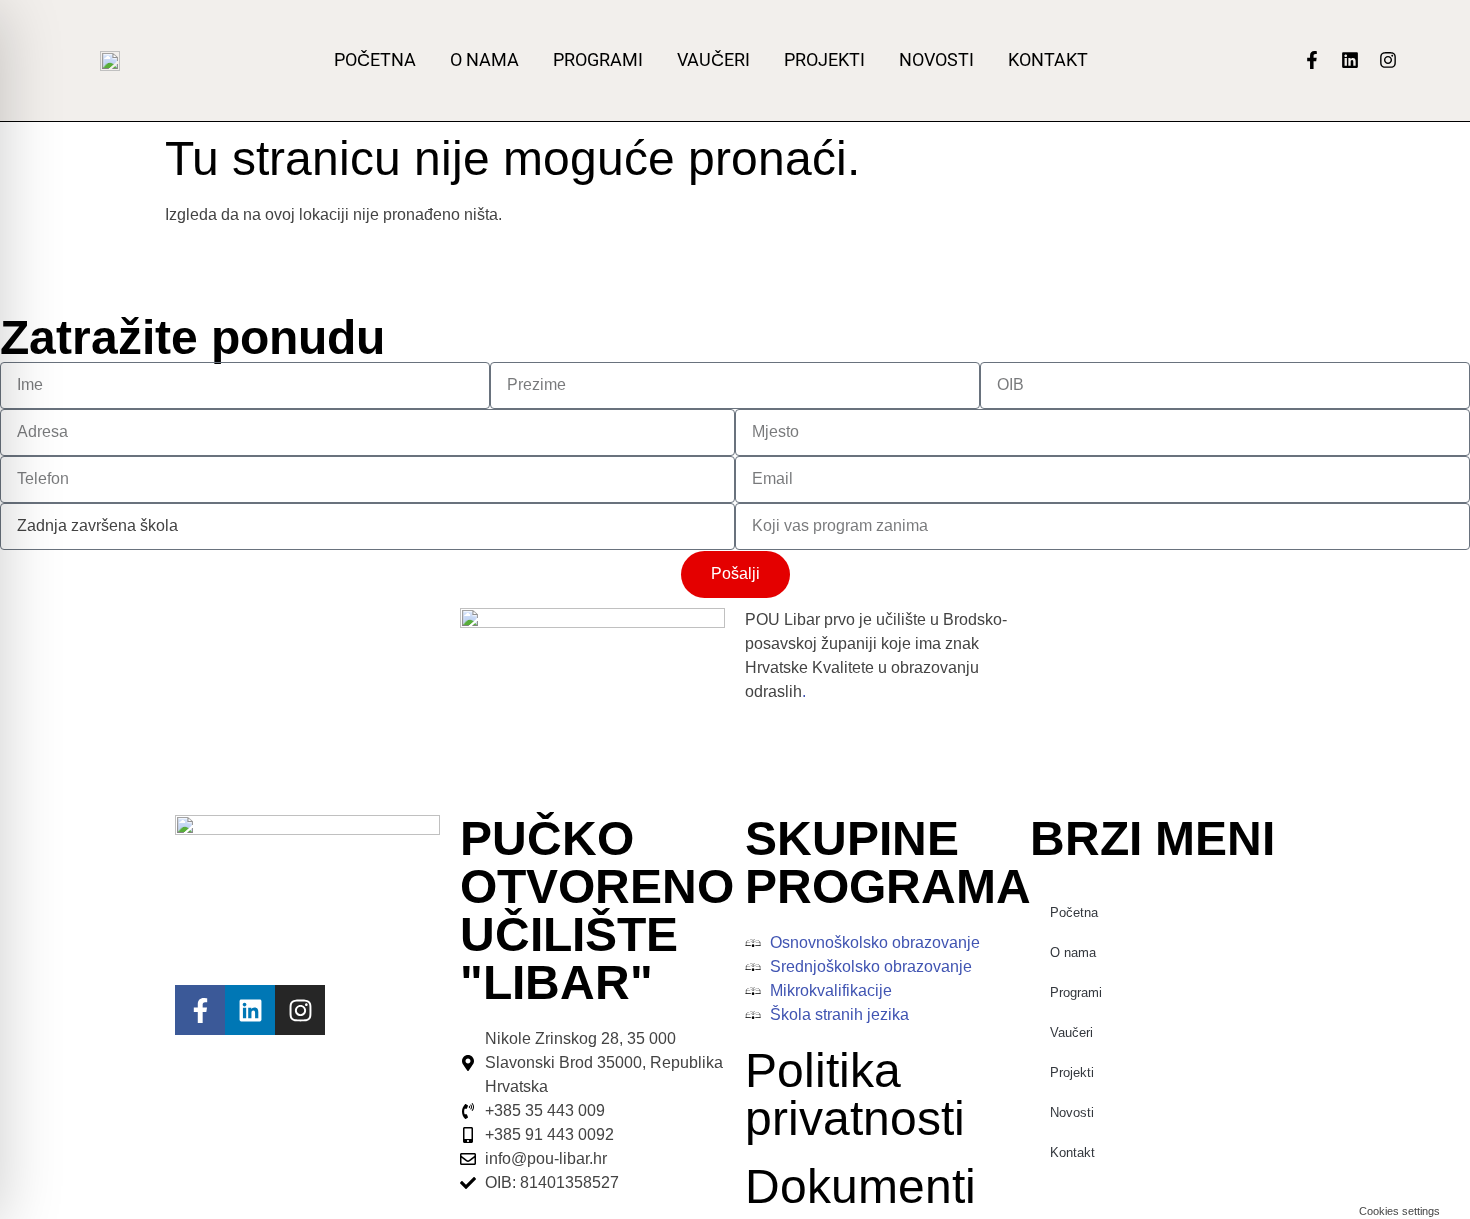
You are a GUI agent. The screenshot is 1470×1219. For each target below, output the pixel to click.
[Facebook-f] (1312, 60)
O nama (484, 60)
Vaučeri (713, 60)
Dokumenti (860, 1186)
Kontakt (1048, 60)
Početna (375, 60)
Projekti (824, 60)
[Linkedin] (1350, 60)
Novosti (936, 60)
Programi (598, 60)
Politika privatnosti (855, 1094)
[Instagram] (1388, 60)
